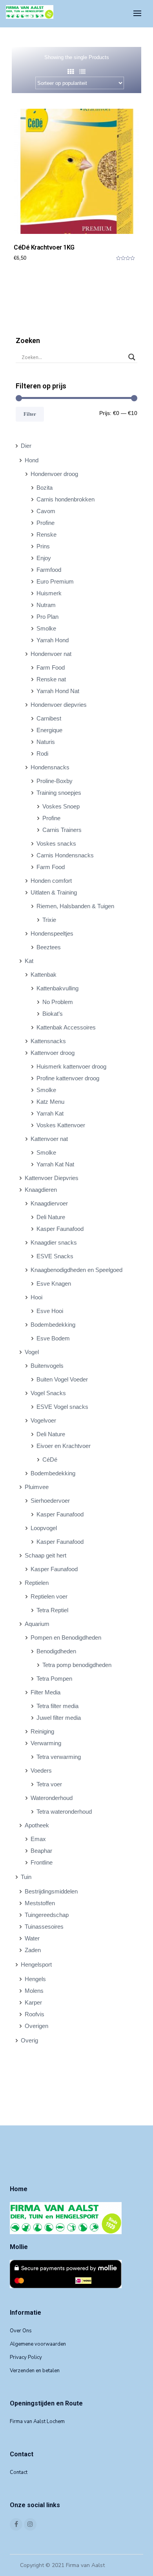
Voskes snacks (56, 843)
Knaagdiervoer (49, 1203)
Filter (30, 414)
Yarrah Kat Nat (55, 1164)
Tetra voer (49, 1784)
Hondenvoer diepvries (59, 705)
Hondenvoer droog (54, 474)
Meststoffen (40, 1903)
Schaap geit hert (46, 1555)
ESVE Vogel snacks (62, 1407)
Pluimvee (37, 1487)
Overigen (36, 2026)
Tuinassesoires (44, 1927)
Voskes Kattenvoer (61, 1125)
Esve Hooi (50, 1311)
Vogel (32, 1352)
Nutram (46, 605)
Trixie (49, 920)
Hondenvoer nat (51, 654)
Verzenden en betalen (35, 2371)
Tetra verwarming (59, 1757)
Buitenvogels (47, 1366)
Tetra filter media (57, 1706)
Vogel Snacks (48, 1393)
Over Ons (21, 2331)
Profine (46, 523)
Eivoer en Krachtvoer (64, 1446)
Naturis (46, 742)
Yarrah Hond (53, 640)
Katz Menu (50, 1102)
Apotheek (37, 1825)
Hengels (35, 1979)
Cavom (46, 511)
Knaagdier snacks (54, 1242)
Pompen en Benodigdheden (66, 1637)
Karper (33, 2002)
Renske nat (51, 679)
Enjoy (44, 558)
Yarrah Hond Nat (58, 691)
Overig (29, 2040)
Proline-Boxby (55, 781)
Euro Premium (55, 581)
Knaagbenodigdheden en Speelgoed (76, 1270)
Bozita (45, 488)
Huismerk (49, 593)
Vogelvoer (43, 1420)
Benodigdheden (56, 1651)
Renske (46, 534)
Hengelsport (36, 1964)
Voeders (41, 1770)
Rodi (42, 754)
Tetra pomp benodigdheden (77, 1665)
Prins (43, 546)
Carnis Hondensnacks (65, 855)
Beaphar (41, 1851)
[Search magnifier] (132, 357)
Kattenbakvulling (57, 988)
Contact (19, 2472)
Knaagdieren (41, 1190)
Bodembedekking (53, 1325)
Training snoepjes (59, 793)
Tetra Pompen (54, 1679)
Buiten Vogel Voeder (62, 1379)
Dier (26, 446)
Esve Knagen (54, 1284)
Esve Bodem (53, 1338)
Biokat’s (53, 1014)
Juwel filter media (59, 1718)
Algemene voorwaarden (38, 2344)
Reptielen (37, 1583)
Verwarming (46, 1743)
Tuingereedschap (47, 1915)
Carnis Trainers (62, 830)
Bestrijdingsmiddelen (51, 1891)
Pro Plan (47, 617)
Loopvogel (44, 1528)
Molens (34, 1991)
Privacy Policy (26, 2357)
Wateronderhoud (52, 1798)
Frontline (42, 1862)
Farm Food (51, 667)
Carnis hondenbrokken (66, 499)
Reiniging (42, 1731)
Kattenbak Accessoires (66, 1027)
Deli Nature (51, 1217)
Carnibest (49, 718)
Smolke (46, 628)
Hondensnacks (50, 767)
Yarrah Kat (50, 1113)
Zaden (33, 1950)
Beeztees (49, 947)
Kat (29, 961)
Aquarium (37, 1624)
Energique (49, 730)
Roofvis (35, 2014)
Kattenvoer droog (53, 1053)
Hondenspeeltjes (52, 933)
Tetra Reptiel (52, 1610)
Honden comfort (51, 881)
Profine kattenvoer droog (68, 1078)
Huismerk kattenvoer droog (71, 1066)
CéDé (50, 1460)
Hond (32, 460)
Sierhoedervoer (50, 1501)
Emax (38, 1839)
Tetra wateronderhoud (64, 1812)
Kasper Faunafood (60, 1229)
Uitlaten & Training (54, 892)
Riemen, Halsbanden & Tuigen (75, 906)
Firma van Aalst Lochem (37, 2422)
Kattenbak (44, 975)
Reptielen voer (49, 1596)
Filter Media (46, 1692)
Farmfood (49, 570)
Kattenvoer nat (49, 1139)
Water (32, 1938)
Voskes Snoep (61, 806)
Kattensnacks (48, 1041)
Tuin (26, 1877)
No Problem (58, 1002)
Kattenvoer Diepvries (52, 1178)
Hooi (36, 1297)
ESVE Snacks (55, 1256)
